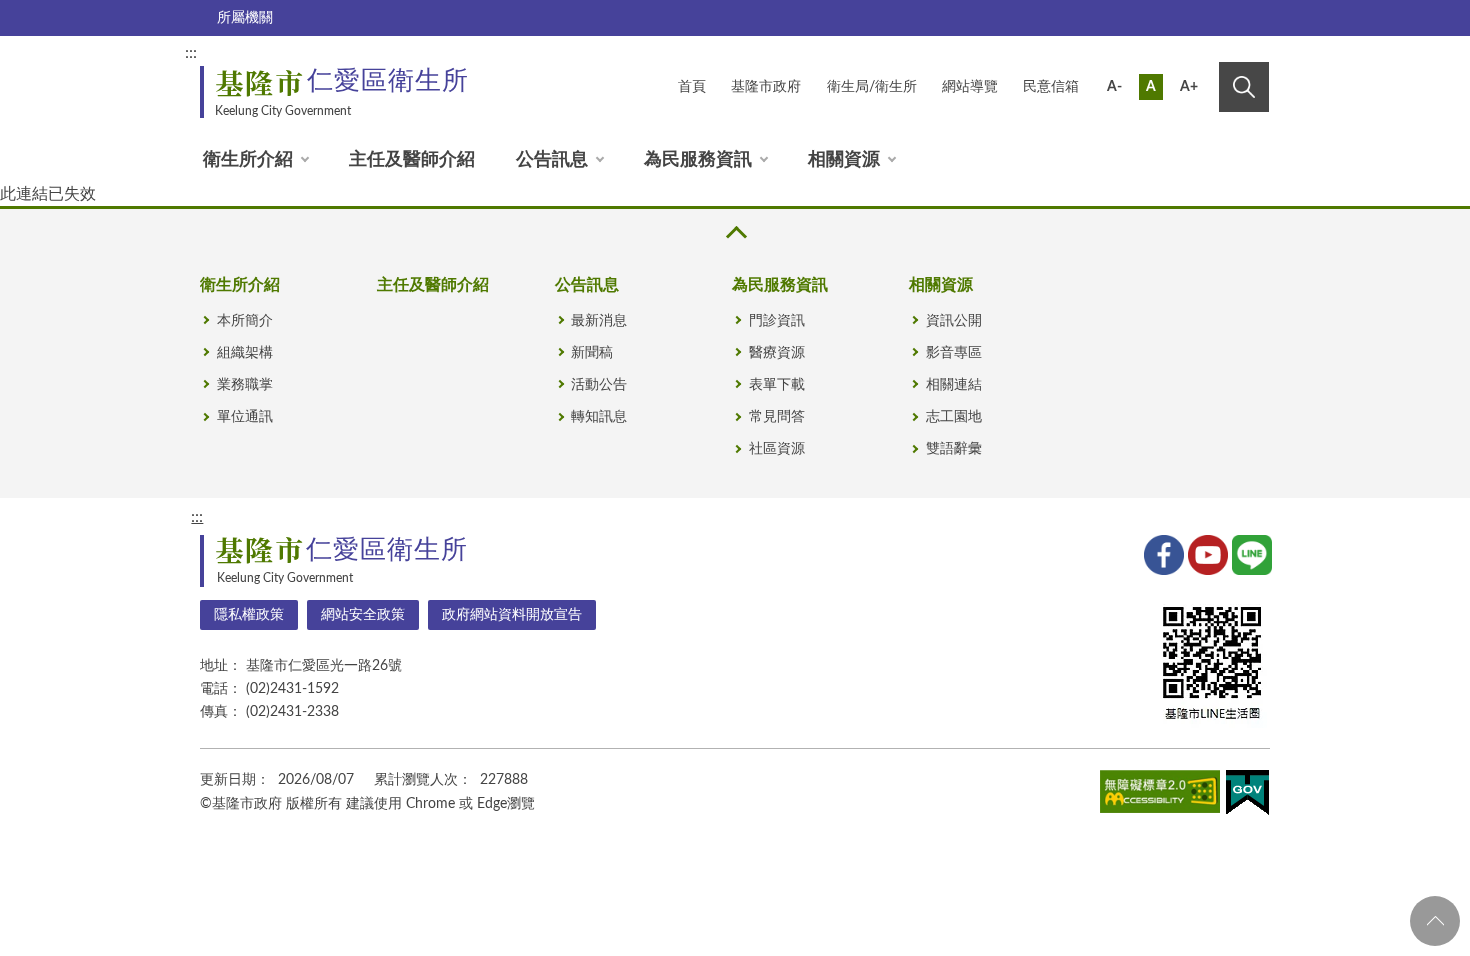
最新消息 (599, 321)
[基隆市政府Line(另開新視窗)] (1250, 553)
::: (191, 53)
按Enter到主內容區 (1202, 56)
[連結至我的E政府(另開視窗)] (1247, 796)
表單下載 (777, 385)
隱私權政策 (249, 615)
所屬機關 (245, 18)
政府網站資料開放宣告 (512, 615)
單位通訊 (245, 417)
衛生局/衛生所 (872, 87)
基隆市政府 (766, 87)
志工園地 (954, 417)
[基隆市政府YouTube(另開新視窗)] (1206, 553)
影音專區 (954, 353)
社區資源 (777, 449)
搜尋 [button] (1244, 87)
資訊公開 (954, 321)
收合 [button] (735, 232)
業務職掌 (245, 385)
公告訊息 (552, 160)
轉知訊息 (599, 417)
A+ (1189, 87)
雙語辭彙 (954, 449)
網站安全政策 (363, 615)
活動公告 (599, 385)
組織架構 (245, 353)
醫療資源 (777, 353)
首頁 (692, 87)
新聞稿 (592, 353)
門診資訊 (777, 321)
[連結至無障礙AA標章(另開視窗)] (1160, 795)
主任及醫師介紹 (412, 160)
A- (1114, 87)
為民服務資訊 (698, 160)
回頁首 (1435, 921)
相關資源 (844, 160)
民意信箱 (1051, 87)
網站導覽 (970, 87)
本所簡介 (245, 321)
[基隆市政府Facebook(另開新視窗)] (1162, 553)
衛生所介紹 (248, 160)
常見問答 (777, 417)
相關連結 (954, 385)
